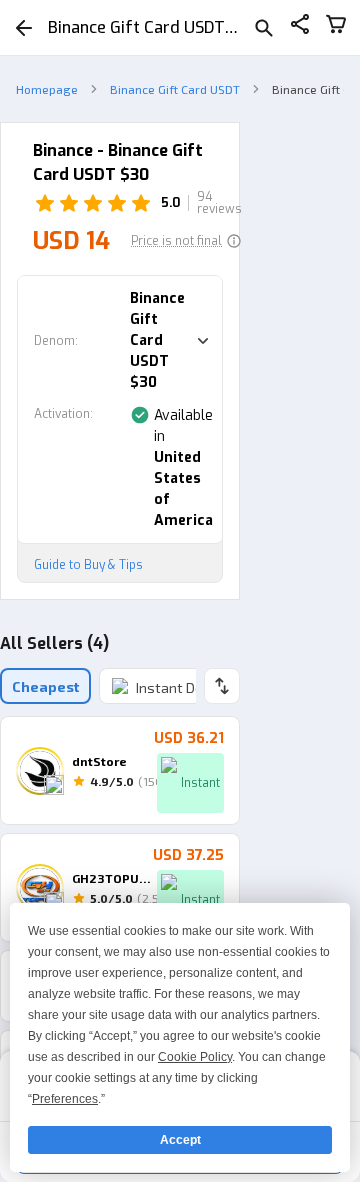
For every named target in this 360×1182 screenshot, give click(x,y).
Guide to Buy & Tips (88, 565)
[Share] (300, 27)
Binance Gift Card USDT (175, 89)
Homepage (47, 89)
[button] (186, 241)
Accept (180, 1140)
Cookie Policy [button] (195, 1057)
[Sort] (222, 686)
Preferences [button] (65, 1099)
